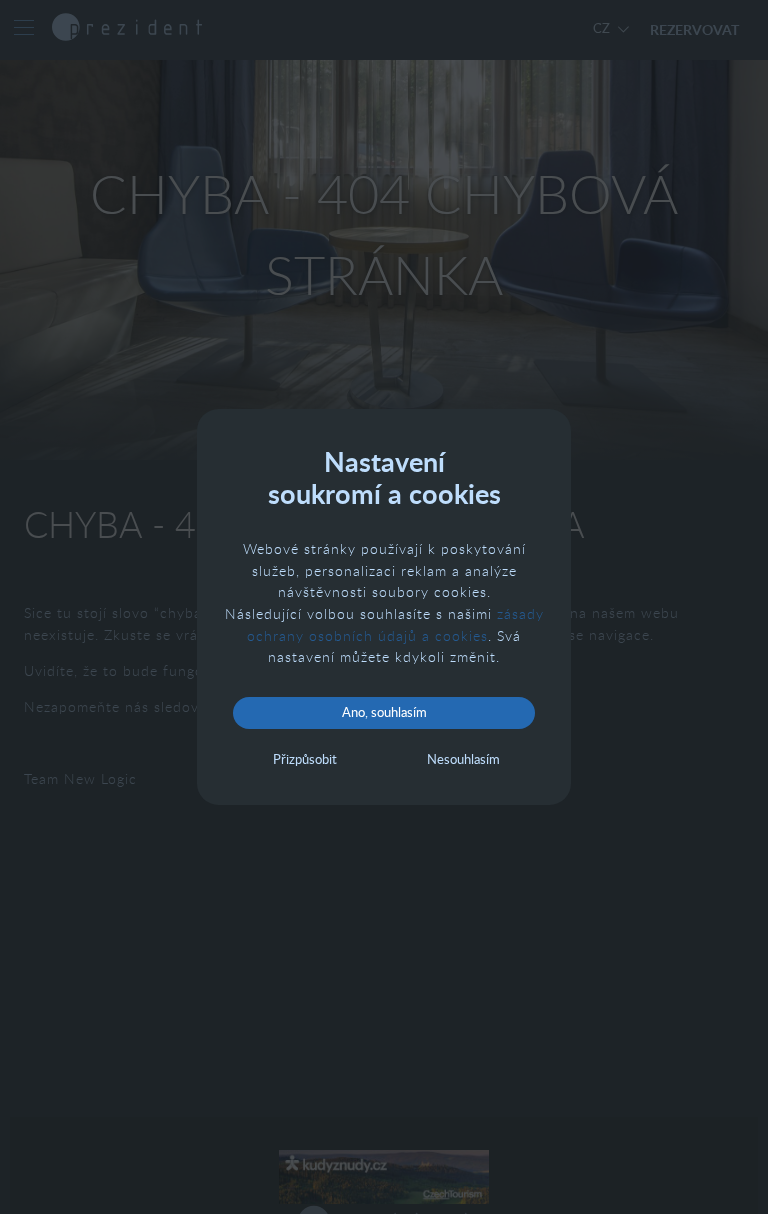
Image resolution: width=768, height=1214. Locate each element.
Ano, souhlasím (384, 712)
